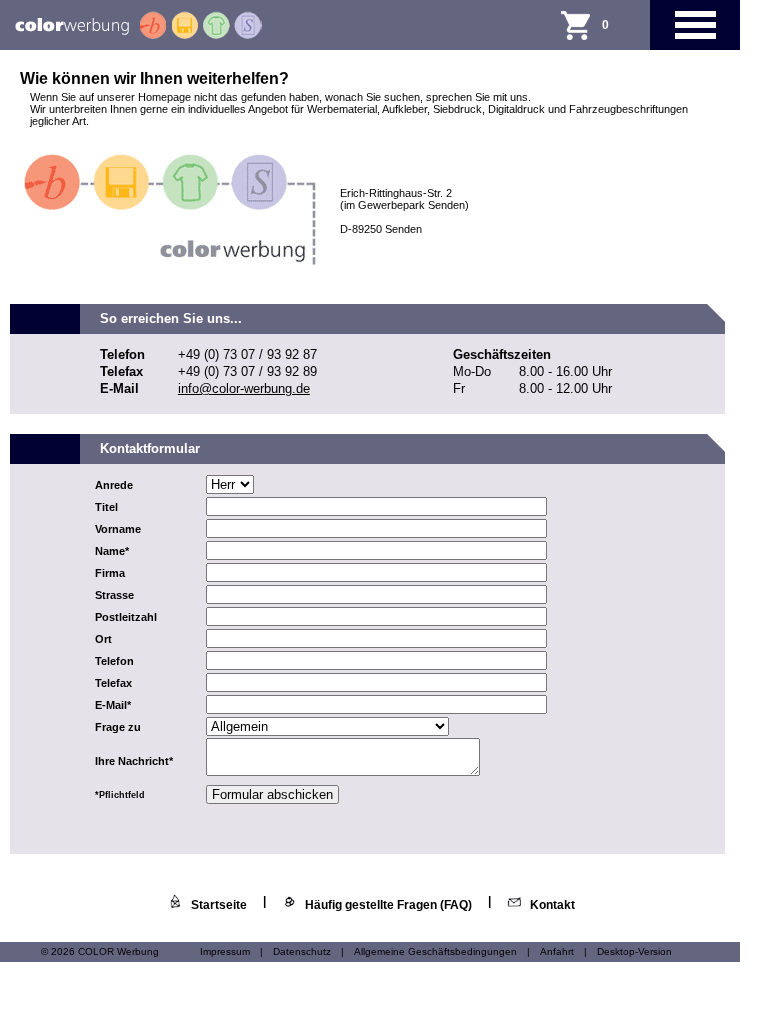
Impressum (225, 951)
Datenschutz (302, 951)
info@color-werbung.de (244, 388)
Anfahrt (557, 951)
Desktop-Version (634, 951)
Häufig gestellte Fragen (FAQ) (388, 905)
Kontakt (552, 905)
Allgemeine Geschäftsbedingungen (435, 951)
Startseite (219, 905)
